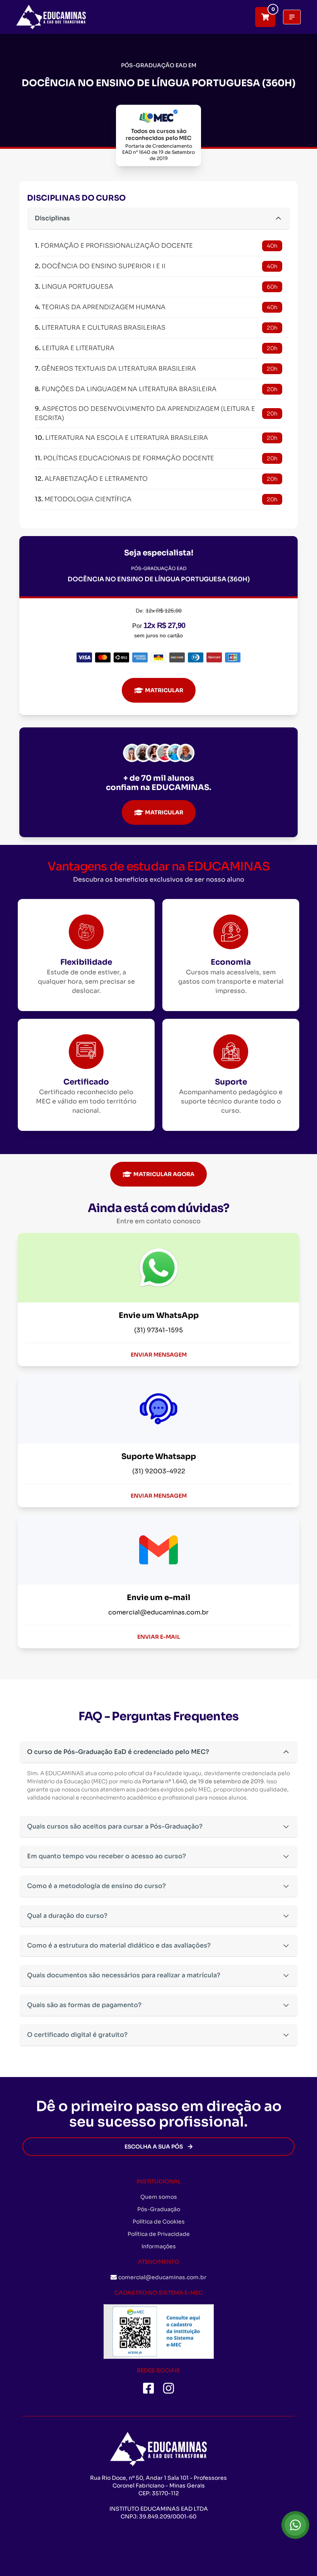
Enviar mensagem (159, 1355)
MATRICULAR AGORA (164, 1174)
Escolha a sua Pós (154, 2147)
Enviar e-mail (159, 1637)
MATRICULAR (164, 690)
